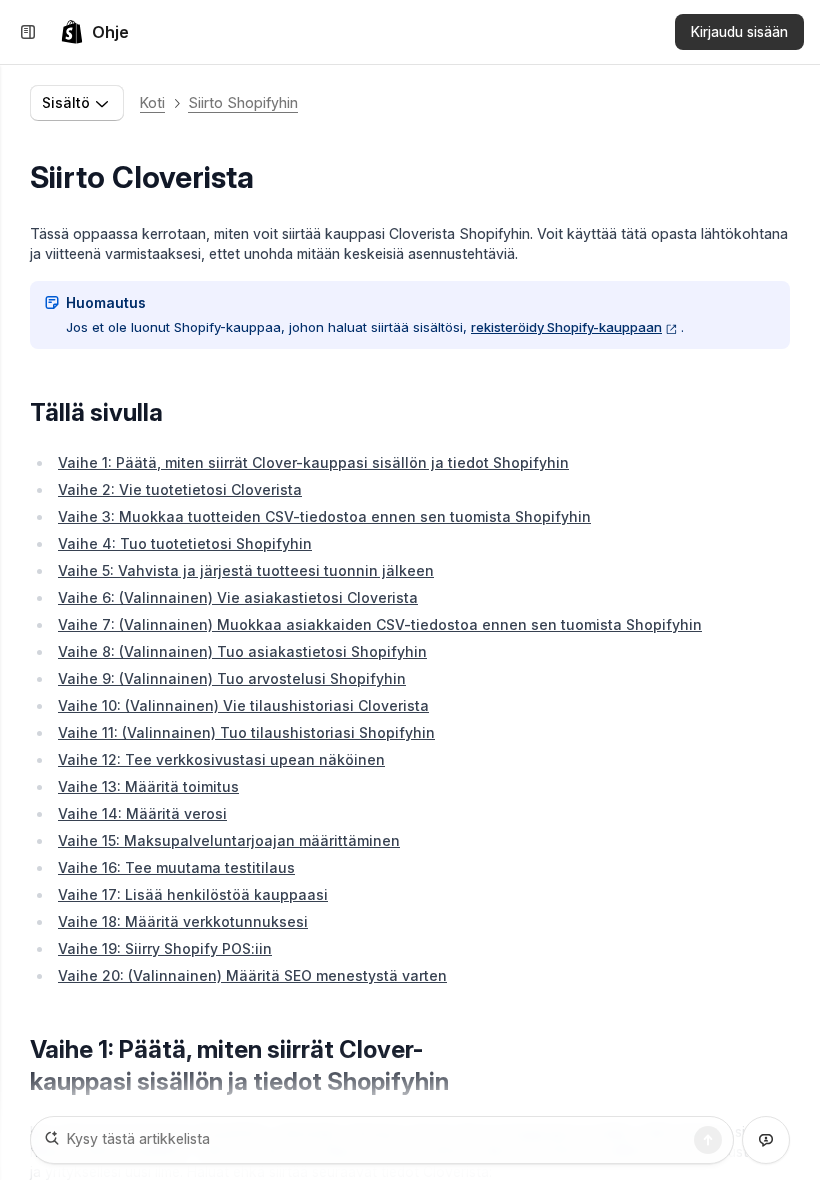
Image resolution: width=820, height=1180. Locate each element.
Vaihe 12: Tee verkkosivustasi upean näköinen (221, 759)
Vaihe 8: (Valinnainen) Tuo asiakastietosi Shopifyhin (242, 651)
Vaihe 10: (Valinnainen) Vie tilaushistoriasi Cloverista (243, 705)
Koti (152, 102)
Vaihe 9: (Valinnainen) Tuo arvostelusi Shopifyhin (232, 678)
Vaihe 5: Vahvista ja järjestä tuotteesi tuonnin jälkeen (246, 570)
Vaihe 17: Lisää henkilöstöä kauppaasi (193, 894)
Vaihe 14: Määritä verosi (142, 813)
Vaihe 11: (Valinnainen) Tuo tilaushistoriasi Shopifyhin (246, 732)
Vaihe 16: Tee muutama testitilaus (176, 867)
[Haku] (708, 1140)
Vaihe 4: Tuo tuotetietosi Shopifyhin (185, 543)
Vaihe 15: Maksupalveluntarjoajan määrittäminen (229, 840)
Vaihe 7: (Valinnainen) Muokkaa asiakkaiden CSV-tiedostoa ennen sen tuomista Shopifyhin (380, 624)
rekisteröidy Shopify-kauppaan (566, 327)
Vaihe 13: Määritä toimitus (148, 786)
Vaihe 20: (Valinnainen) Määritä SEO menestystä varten (252, 975)
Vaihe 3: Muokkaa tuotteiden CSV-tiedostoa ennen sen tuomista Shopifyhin (324, 516)
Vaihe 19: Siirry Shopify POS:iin (165, 948)
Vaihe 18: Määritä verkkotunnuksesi (183, 921)
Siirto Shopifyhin (243, 102)
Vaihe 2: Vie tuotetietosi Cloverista (180, 489)
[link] (94, 32)
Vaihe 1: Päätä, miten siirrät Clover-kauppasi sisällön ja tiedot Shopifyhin (313, 462)
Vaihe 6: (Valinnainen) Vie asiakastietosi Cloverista (238, 597)
